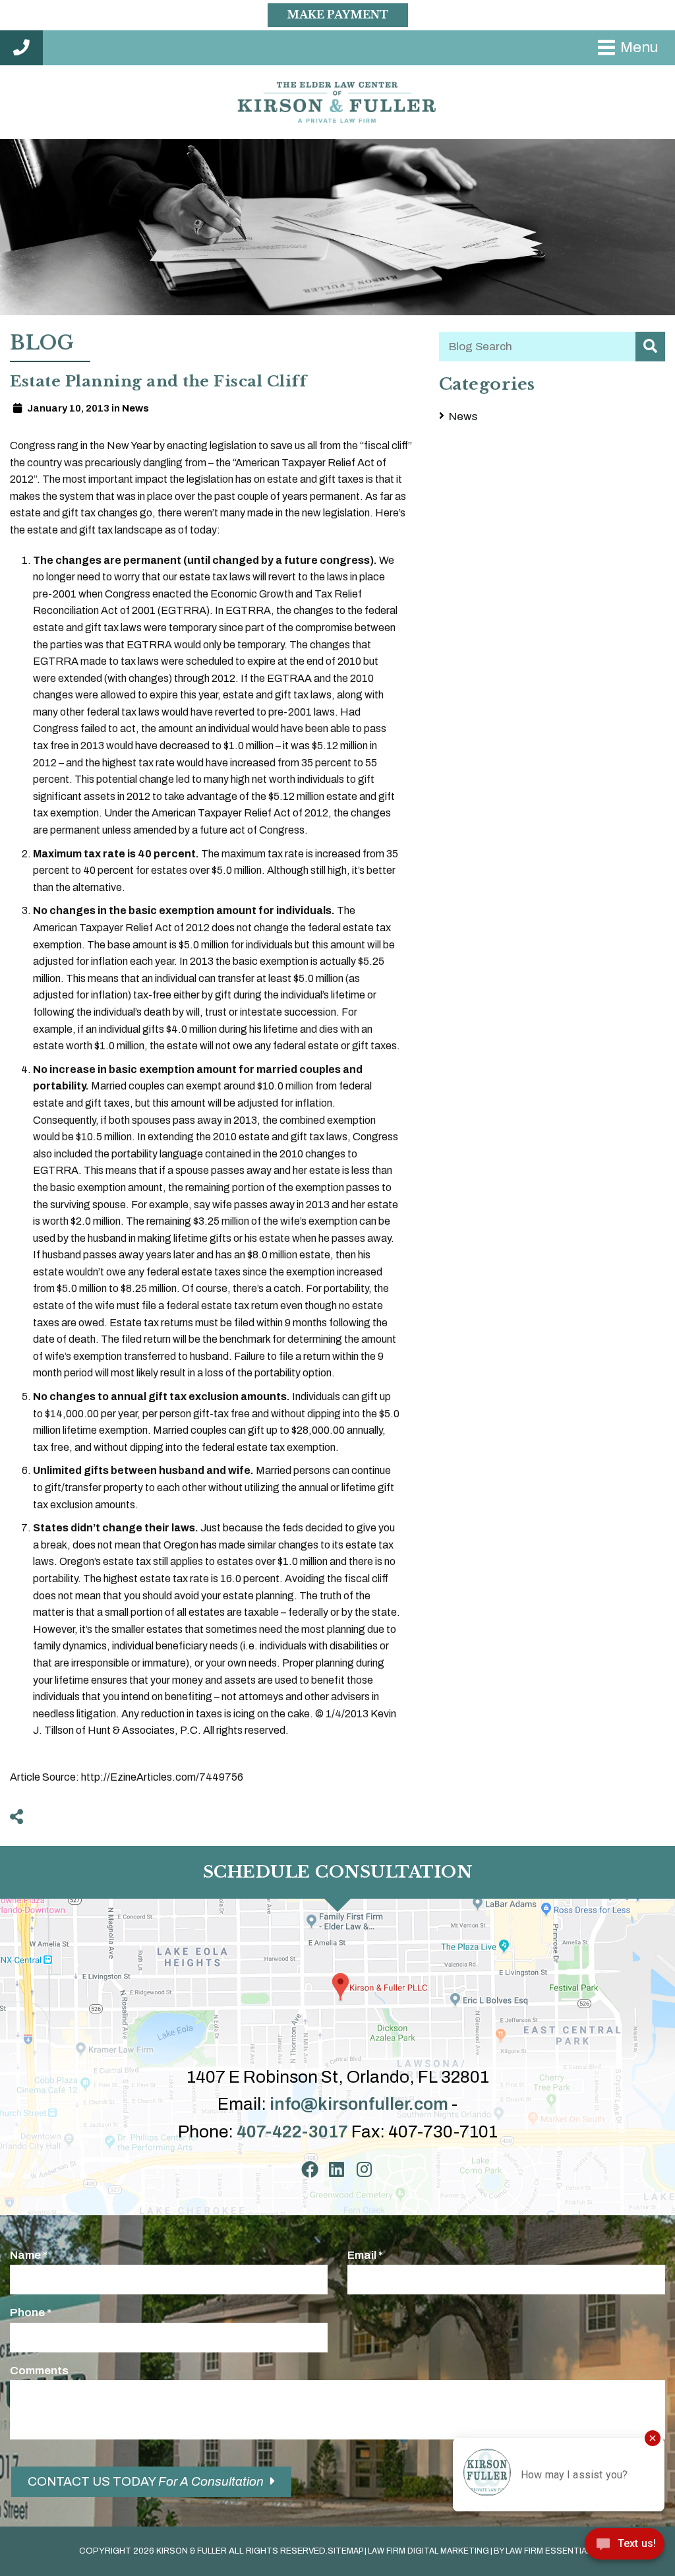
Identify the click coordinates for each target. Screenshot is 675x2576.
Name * (29, 2255)
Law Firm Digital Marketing (428, 2551)
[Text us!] (625, 2548)
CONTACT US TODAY (146, 2481)
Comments (39, 2371)
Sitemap (345, 2551)
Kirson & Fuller (191, 2551)
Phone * (31, 2313)
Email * (365, 2255)
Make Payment (338, 15)
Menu (639, 47)
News (463, 416)
